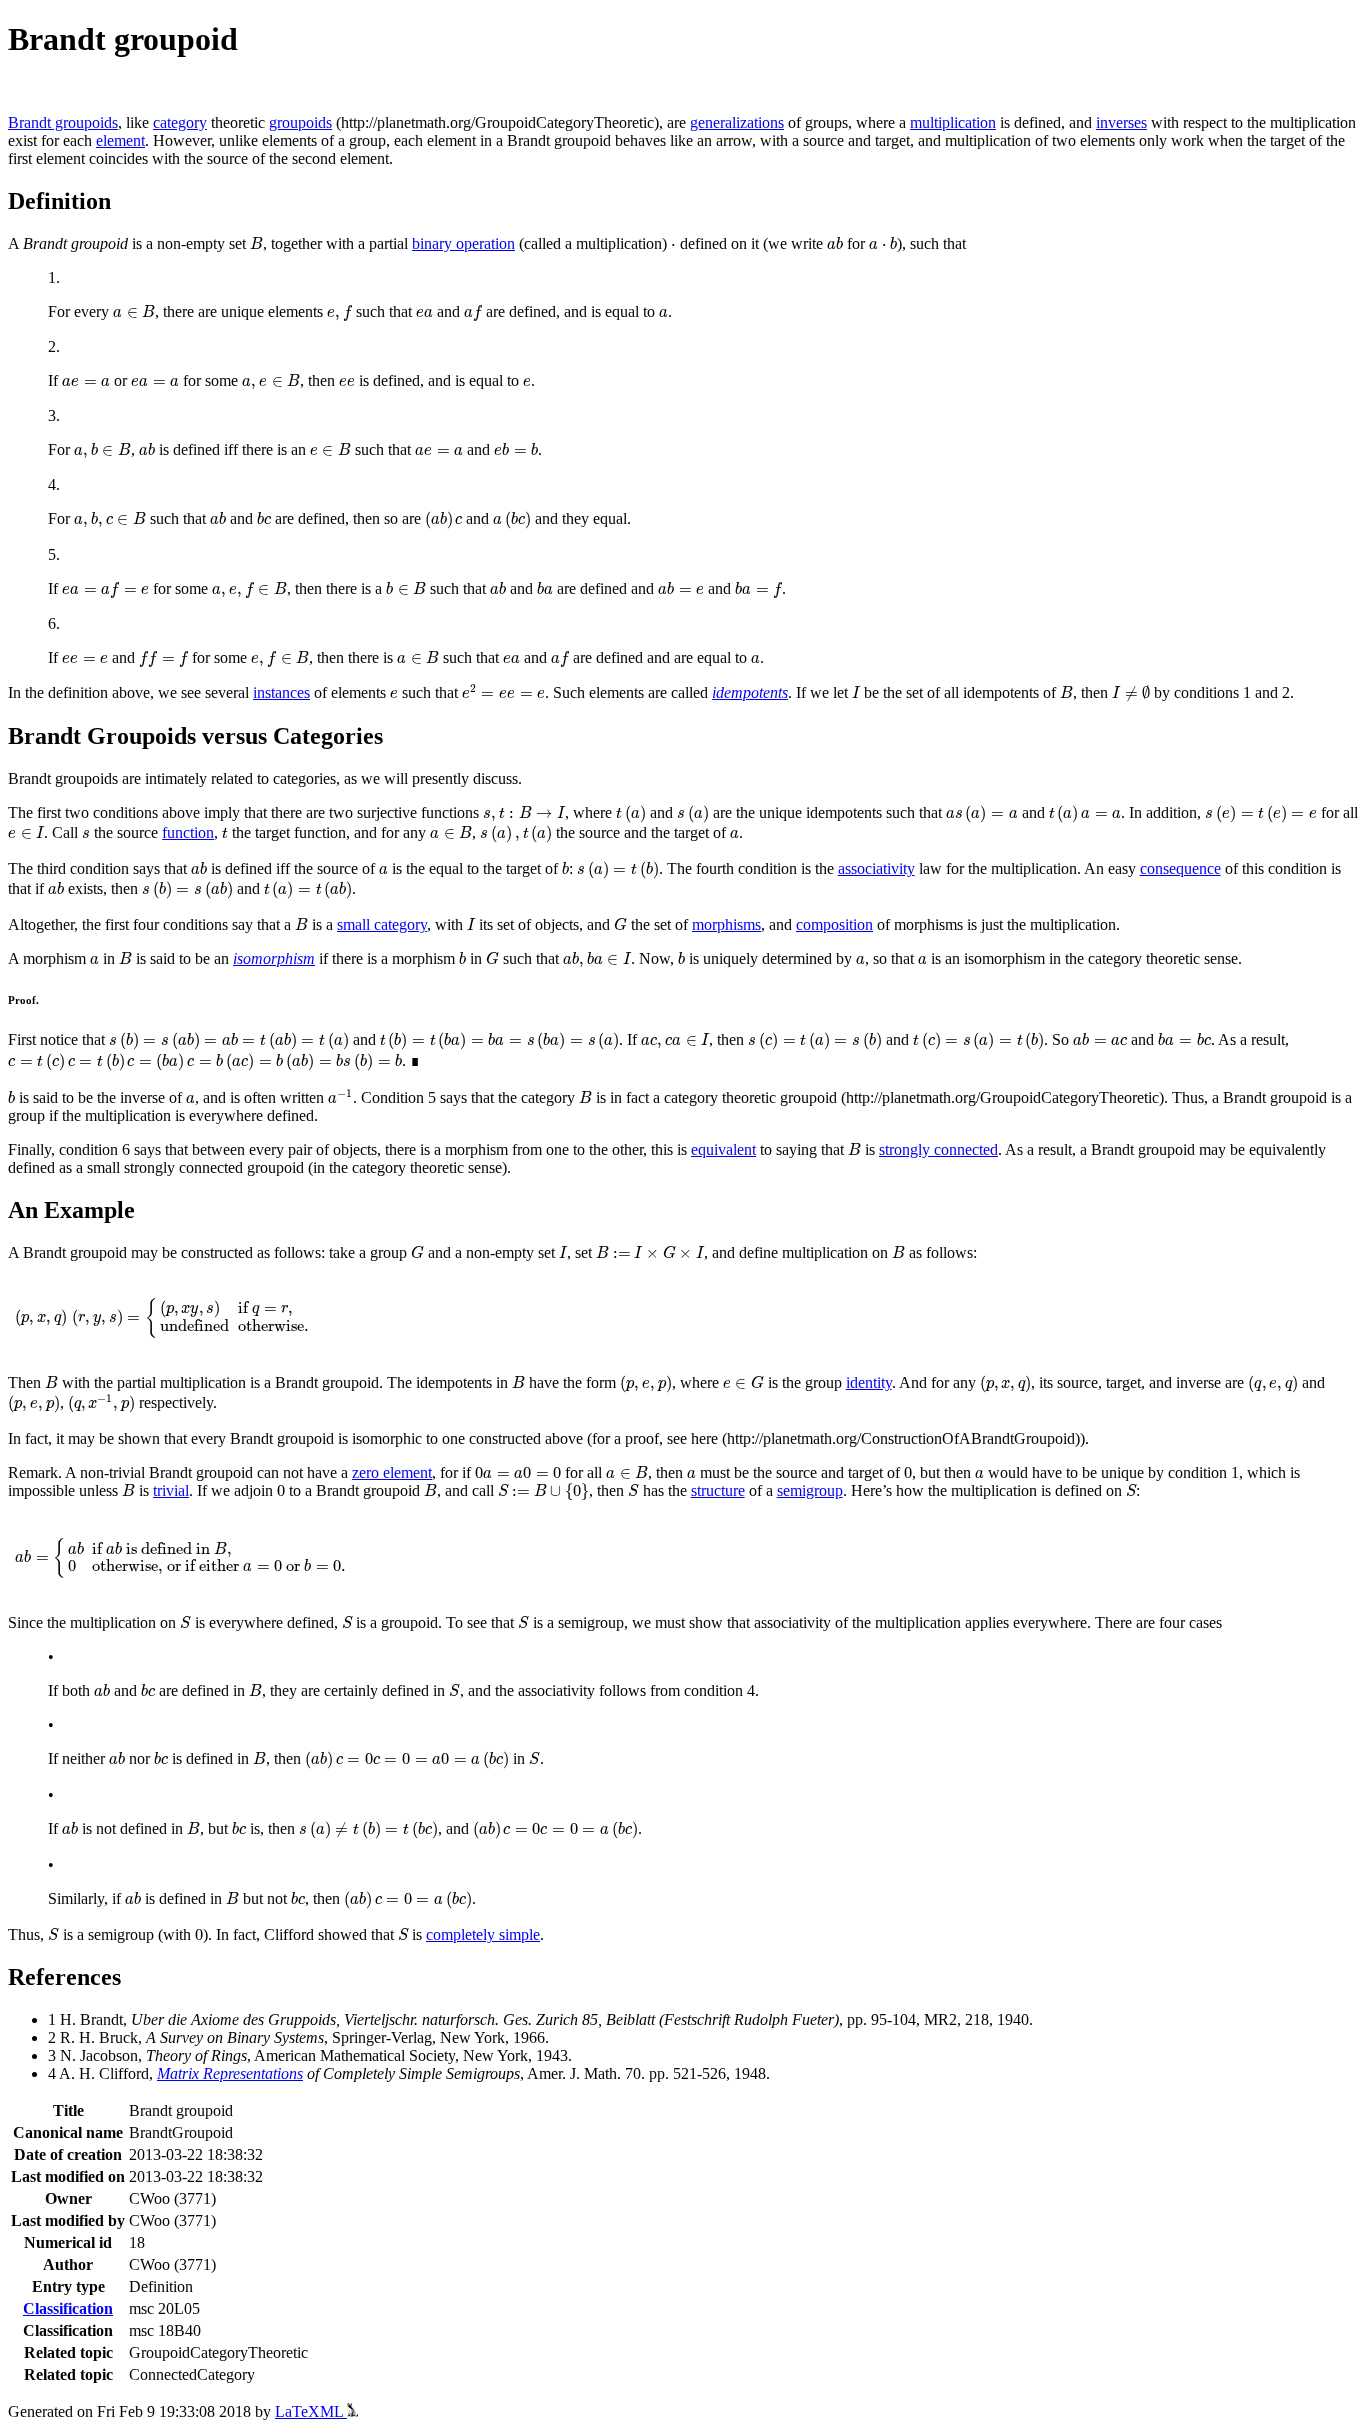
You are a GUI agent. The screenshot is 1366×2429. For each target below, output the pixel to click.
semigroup (810, 1490)
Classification (68, 2308)
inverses (1121, 122)
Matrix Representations (230, 2073)
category (180, 122)
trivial (171, 1490)
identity (869, 1382)
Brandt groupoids (63, 122)
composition (834, 924)
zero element (392, 1472)
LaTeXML (311, 2411)
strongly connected (938, 1149)
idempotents (750, 692)
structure (718, 1490)
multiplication (953, 122)
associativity (876, 868)
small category (382, 924)
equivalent (723, 1149)
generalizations (737, 122)
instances (281, 692)
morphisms (726, 924)
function (188, 832)
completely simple (483, 1934)
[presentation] (256, 243)
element (120, 140)
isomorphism (274, 958)
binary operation (463, 243)
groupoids (300, 122)
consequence (1180, 868)
